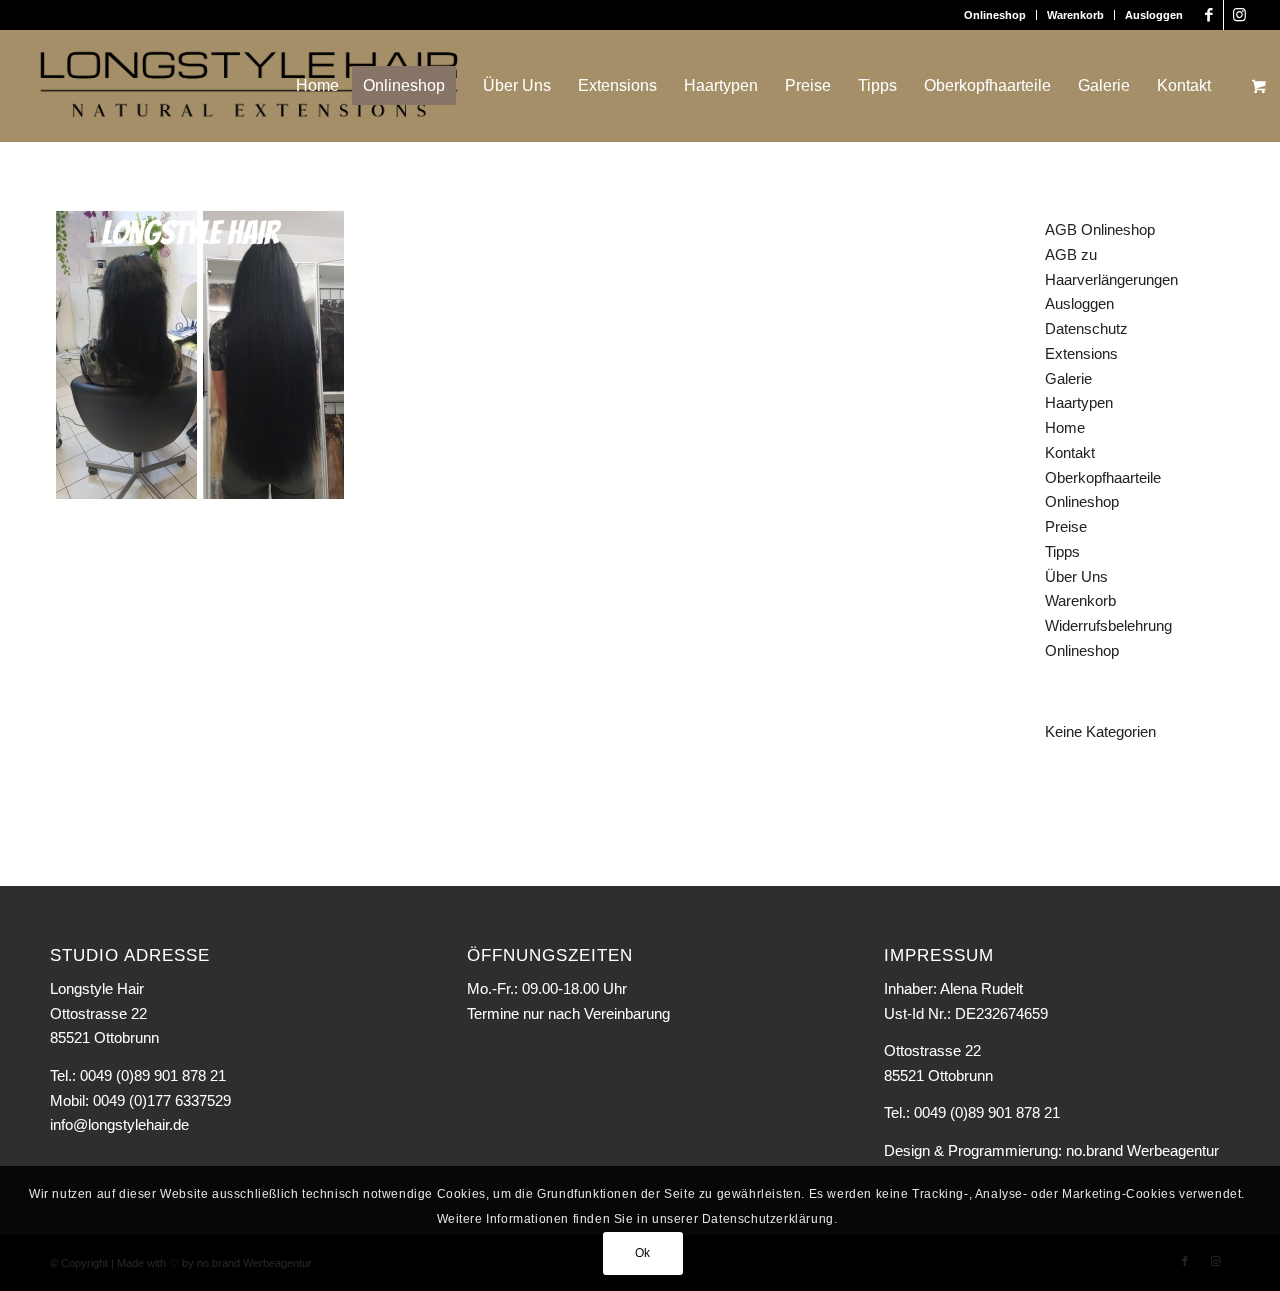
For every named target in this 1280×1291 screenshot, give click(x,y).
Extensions (1081, 353)
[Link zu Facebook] (1208, 15)
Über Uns (1076, 576)
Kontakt (1070, 452)
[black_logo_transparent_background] (249, 86)
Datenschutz (1086, 328)
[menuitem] (995, 15)
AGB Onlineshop (1100, 229)
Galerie (1068, 378)
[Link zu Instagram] (1239, 15)
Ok (643, 1253)
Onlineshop (995, 15)
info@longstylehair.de (119, 1124)
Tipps (1062, 551)
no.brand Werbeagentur (1142, 1150)
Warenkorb (1075, 15)
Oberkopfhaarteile (1103, 477)
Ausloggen (1154, 15)
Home (1065, 427)
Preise (1066, 526)
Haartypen (1079, 402)
